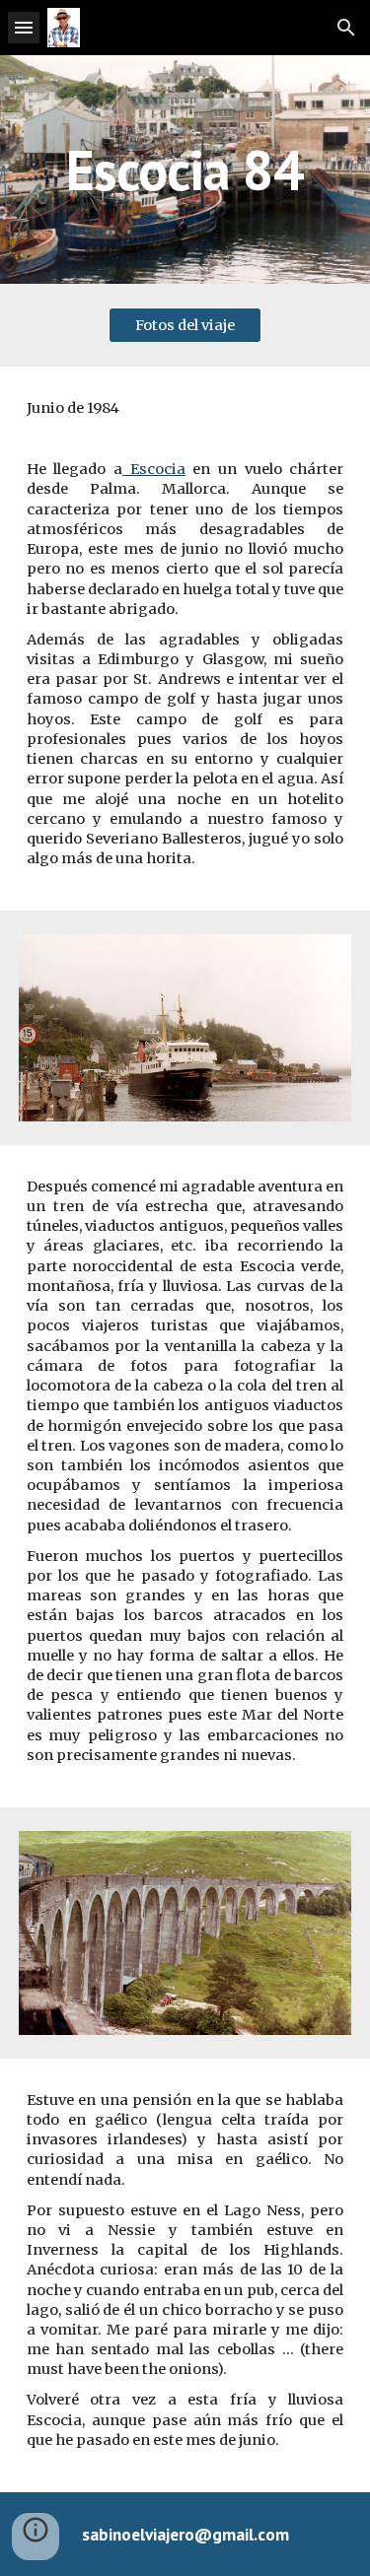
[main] (185, 169)
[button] (24, 27)
